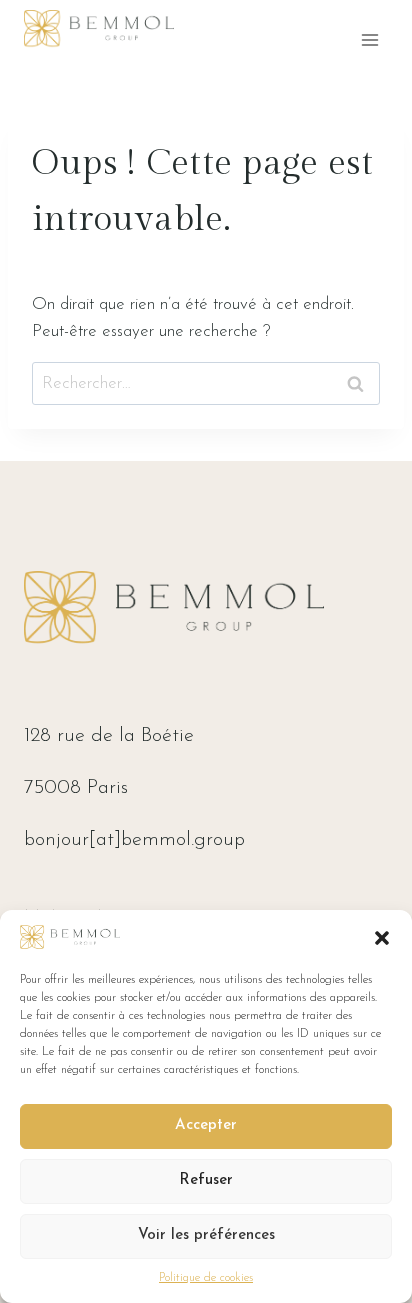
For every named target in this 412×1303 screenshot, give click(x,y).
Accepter (206, 1125)
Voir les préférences (206, 1235)
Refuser (206, 1180)
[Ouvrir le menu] (369, 39)
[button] (382, 938)
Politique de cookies (206, 1278)
